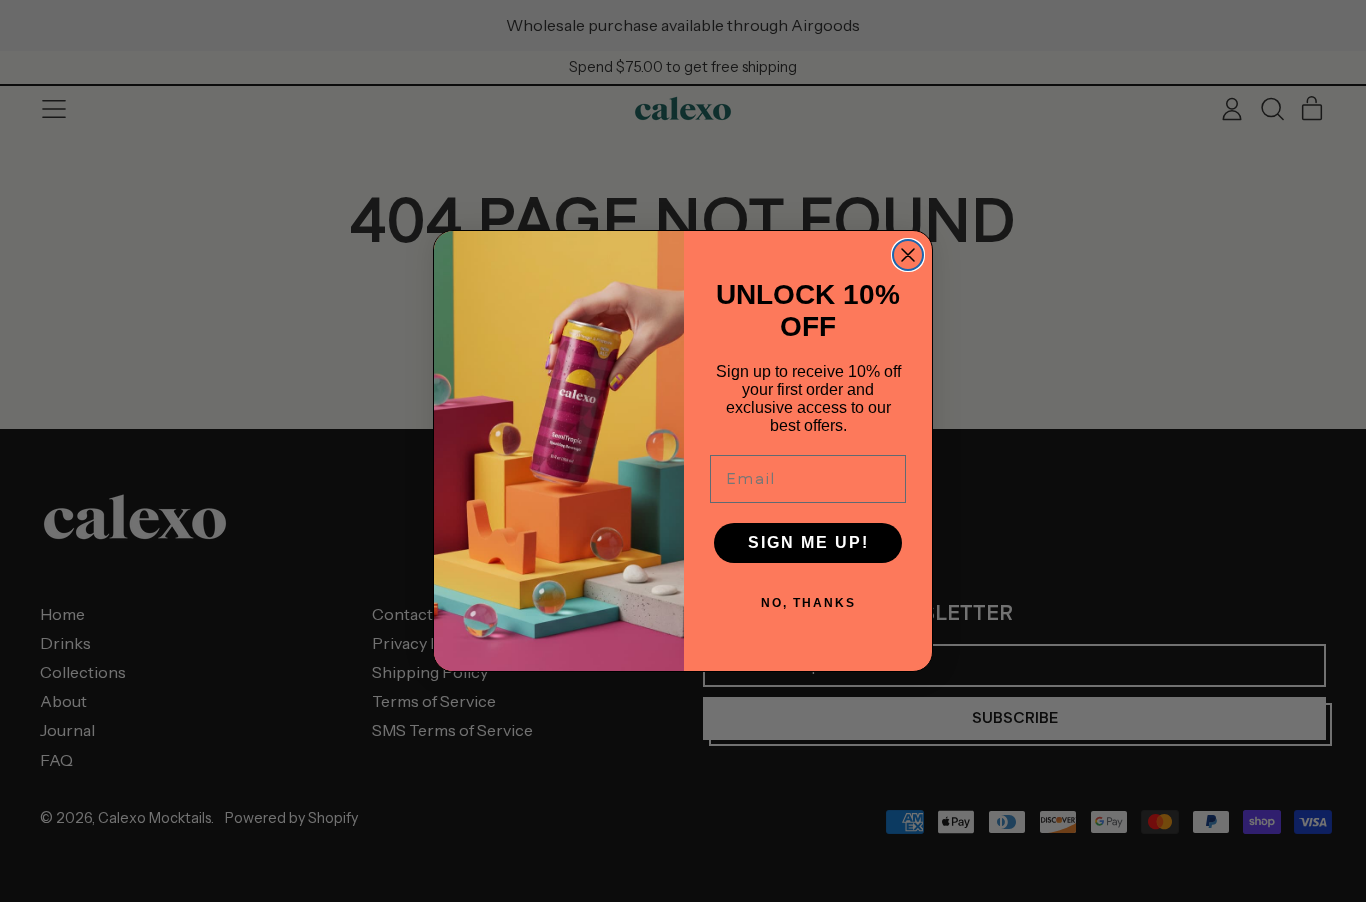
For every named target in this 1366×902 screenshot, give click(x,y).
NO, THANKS (808, 603)
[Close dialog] (908, 255)
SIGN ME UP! (808, 542)
